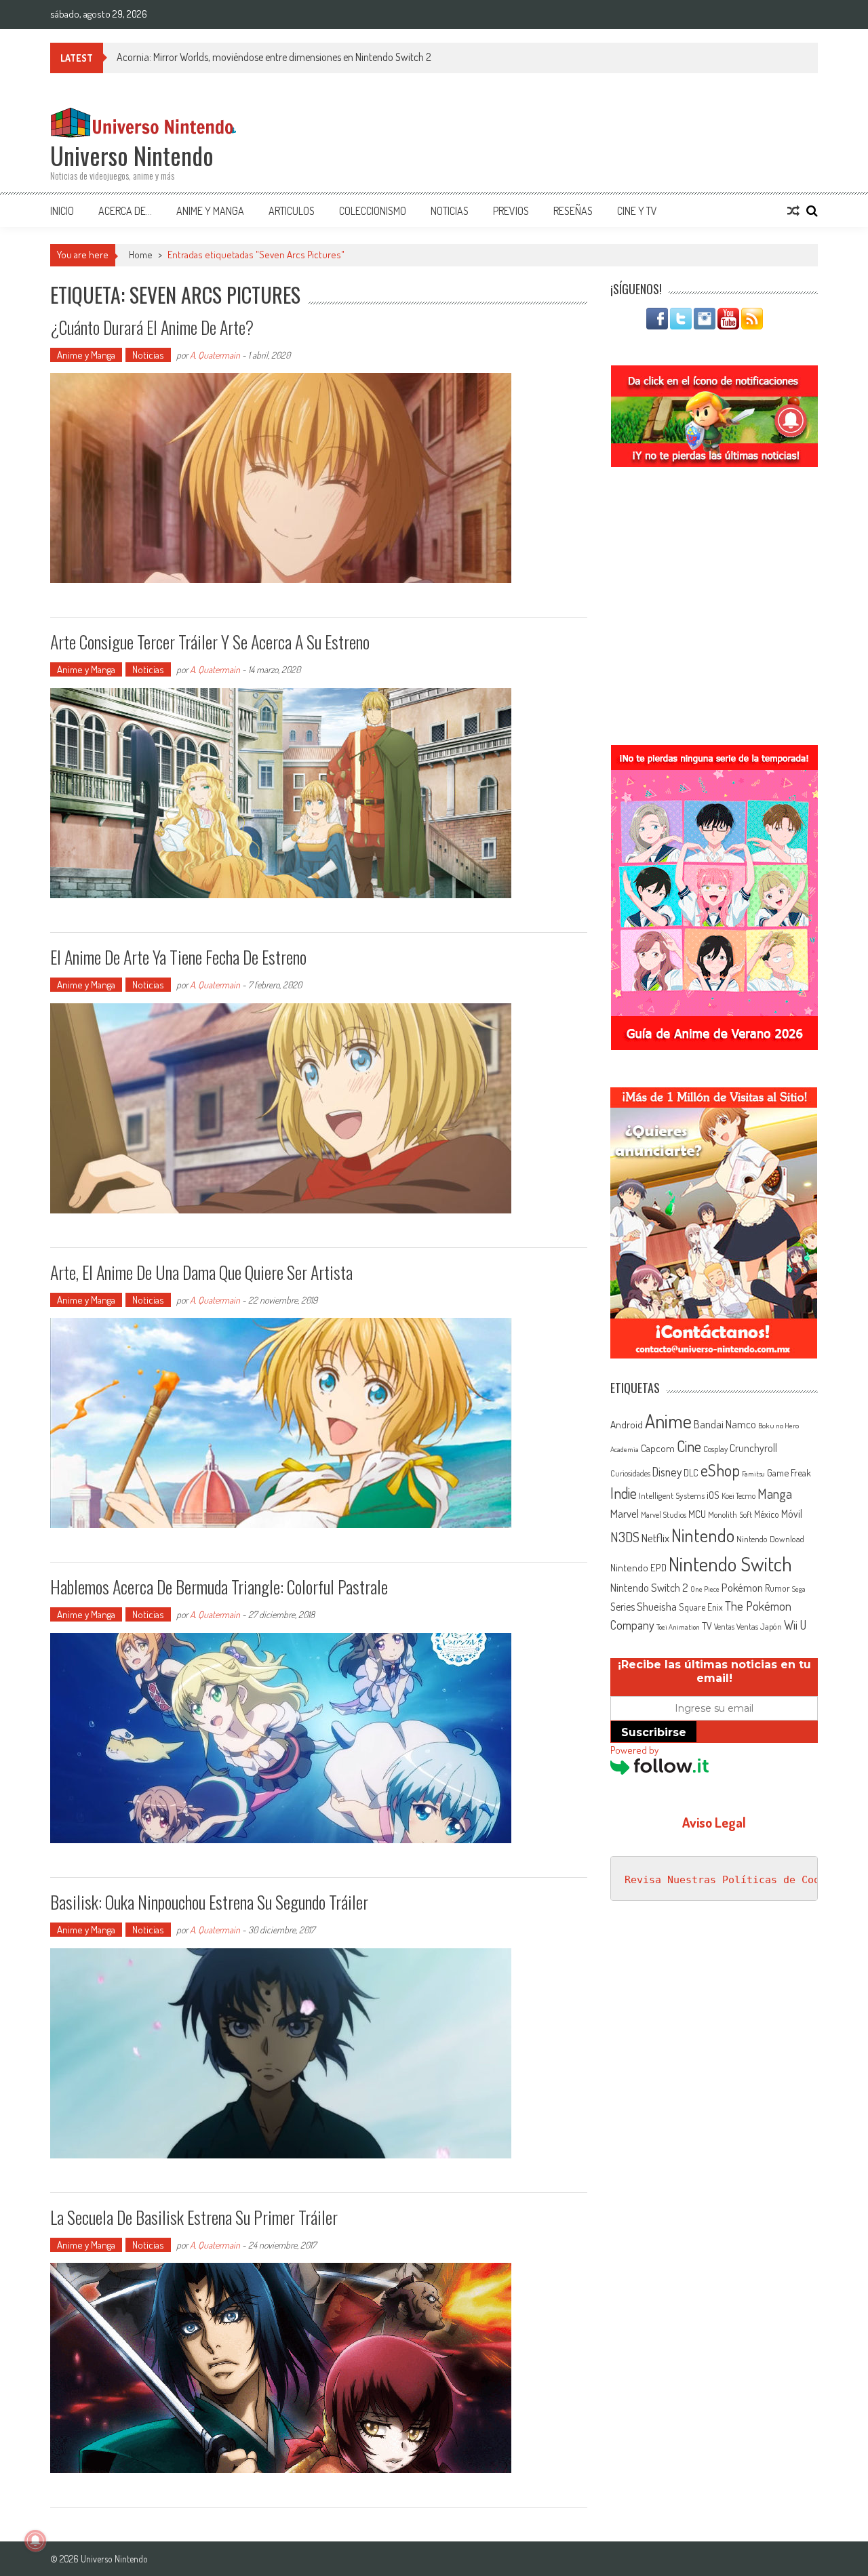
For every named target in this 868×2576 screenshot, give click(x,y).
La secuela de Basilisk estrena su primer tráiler (194, 2217)
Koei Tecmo (738, 1496)
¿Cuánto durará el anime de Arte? (152, 327)
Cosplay (715, 1449)
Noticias (450, 211)
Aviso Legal (714, 1822)
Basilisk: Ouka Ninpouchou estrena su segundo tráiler (209, 1902)
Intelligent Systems (672, 1495)
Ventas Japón (759, 1626)
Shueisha (657, 1606)
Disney (667, 1472)
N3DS (625, 1537)
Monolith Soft (730, 1514)
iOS (713, 1495)
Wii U (795, 1625)
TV (707, 1626)
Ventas (724, 1627)
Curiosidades (630, 1473)
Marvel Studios (664, 1515)
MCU (697, 1514)
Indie (624, 1493)
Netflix (655, 1537)
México (767, 1514)
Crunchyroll (753, 1448)
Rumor (777, 1588)
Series (623, 1607)
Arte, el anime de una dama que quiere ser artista (201, 1272)
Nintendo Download (770, 1539)
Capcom (658, 1448)
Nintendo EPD (638, 1567)
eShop (720, 1470)
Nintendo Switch (730, 1564)
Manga (775, 1493)
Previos (511, 211)
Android (627, 1424)
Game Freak (789, 1472)
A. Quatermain (215, 355)
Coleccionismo (373, 211)
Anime (668, 1421)
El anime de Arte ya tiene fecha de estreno (178, 957)
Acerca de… (125, 211)
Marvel (625, 1513)
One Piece (705, 1589)
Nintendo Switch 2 (649, 1587)
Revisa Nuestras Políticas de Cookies (734, 1880)
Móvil (792, 1514)
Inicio (62, 211)
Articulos (292, 211)
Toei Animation (678, 1627)
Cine (689, 1446)
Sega (799, 1589)
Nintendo (703, 1535)
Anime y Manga (210, 211)
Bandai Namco (725, 1424)
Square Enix (701, 1607)
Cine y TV (637, 211)
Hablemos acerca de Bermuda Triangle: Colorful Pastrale (219, 1587)
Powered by (634, 1750)
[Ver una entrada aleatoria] (793, 211)
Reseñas (573, 211)
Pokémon (742, 1587)
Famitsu (753, 1474)
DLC (691, 1473)
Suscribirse (654, 1732)
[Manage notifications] (35, 2541)
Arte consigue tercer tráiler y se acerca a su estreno (210, 642)
